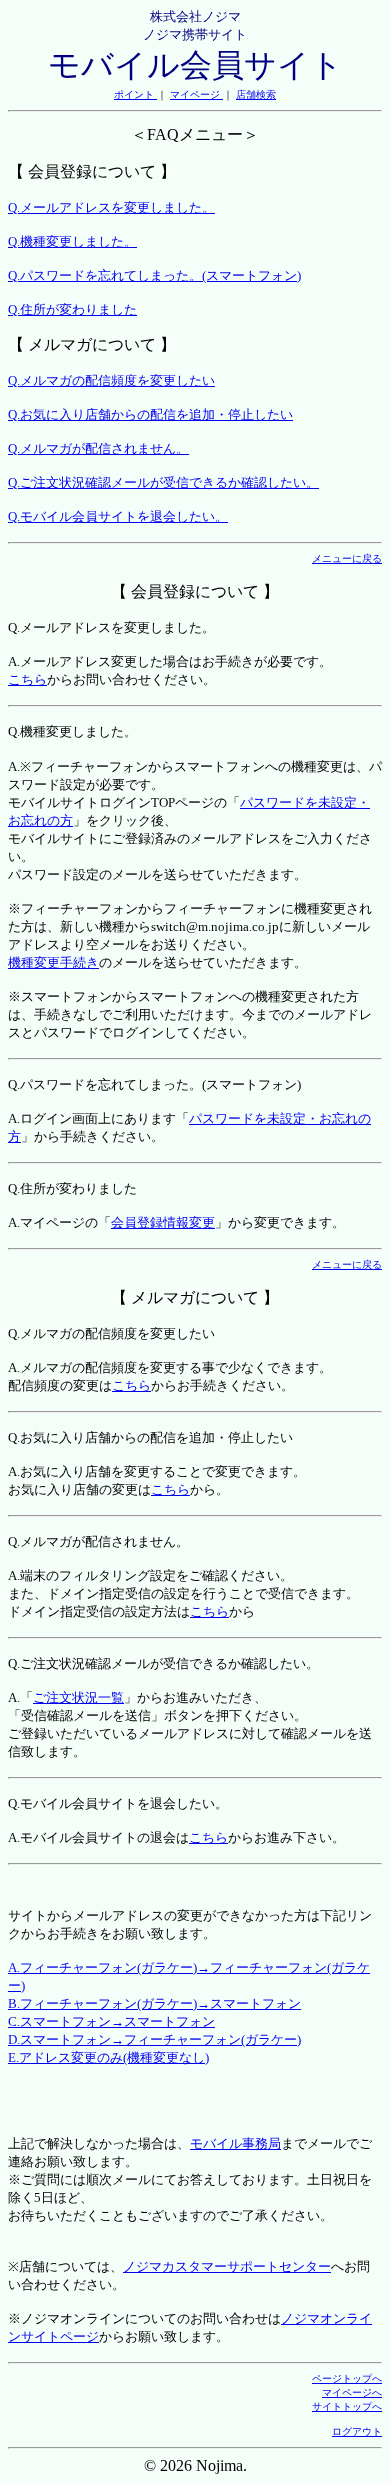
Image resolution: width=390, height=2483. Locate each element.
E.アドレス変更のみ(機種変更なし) (108, 2057)
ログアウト (357, 2431)
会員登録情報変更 (163, 1222)
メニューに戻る (347, 558)
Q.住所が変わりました (72, 309)
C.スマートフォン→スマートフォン (111, 2021)
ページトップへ (347, 2378)
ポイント (135, 94)
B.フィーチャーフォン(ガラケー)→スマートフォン (154, 2003)
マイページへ (352, 2392)
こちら (27, 679)
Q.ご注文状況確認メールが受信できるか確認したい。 (163, 482)
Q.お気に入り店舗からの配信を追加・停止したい (150, 414)
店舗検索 (256, 94)
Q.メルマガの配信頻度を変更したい (111, 380)
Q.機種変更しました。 (72, 241)
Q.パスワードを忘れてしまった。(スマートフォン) (154, 275)
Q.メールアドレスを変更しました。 (111, 207)
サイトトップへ (347, 2406)
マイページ (196, 94)
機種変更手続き (53, 962)
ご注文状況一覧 (78, 1697)
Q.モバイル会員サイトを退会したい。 (118, 516)
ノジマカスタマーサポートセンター (227, 2266)
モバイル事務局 (235, 2143)
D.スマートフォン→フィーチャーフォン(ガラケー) (154, 2039)
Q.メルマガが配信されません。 (98, 448)
